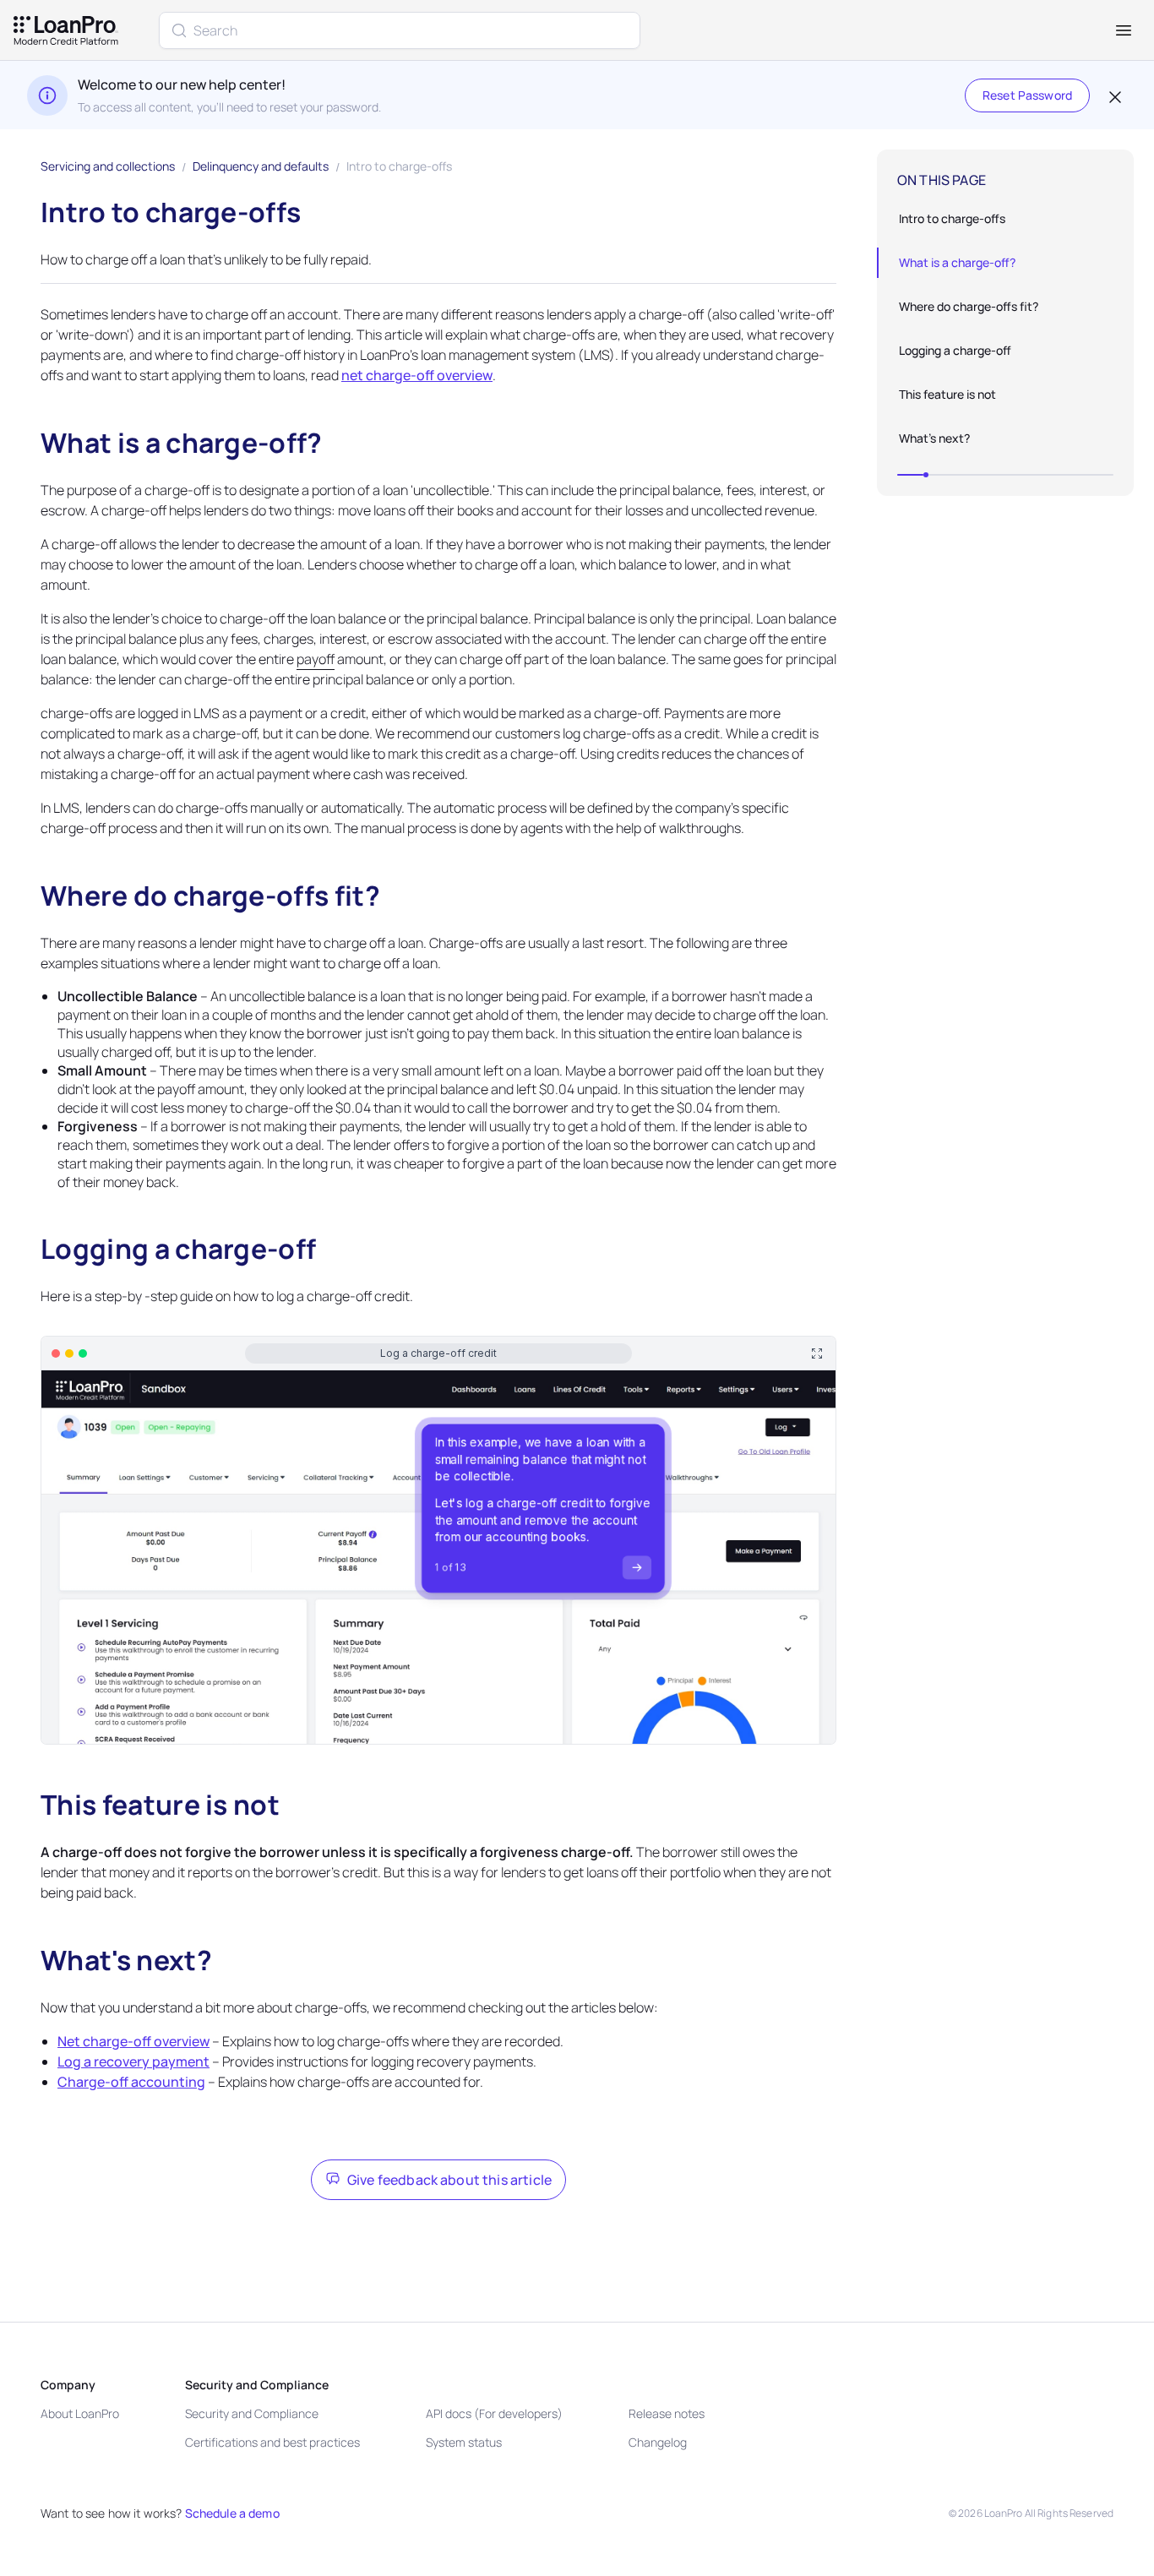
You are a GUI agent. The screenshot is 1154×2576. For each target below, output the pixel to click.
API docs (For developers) (494, 2413)
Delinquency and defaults (261, 166)
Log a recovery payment (133, 2061)
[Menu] (1124, 30)
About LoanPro (80, 2413)
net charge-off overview (417, 375)
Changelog (658, 2442)
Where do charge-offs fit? (969, 306)
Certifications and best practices (272, 2442)
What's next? (934, 438)
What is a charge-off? (957, 262)
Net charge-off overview (133, 2041)
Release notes (667, 2413)
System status (464, 2442)
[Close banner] (1113, 95)
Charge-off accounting (131, 2082)
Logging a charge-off (955, 350)
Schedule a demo (232, 2513)
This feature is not (947, 394)
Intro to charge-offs (952, 218)
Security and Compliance (252, 2413)
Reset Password (1027, 95)
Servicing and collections (108, 166)
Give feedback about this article (449, 2180)
